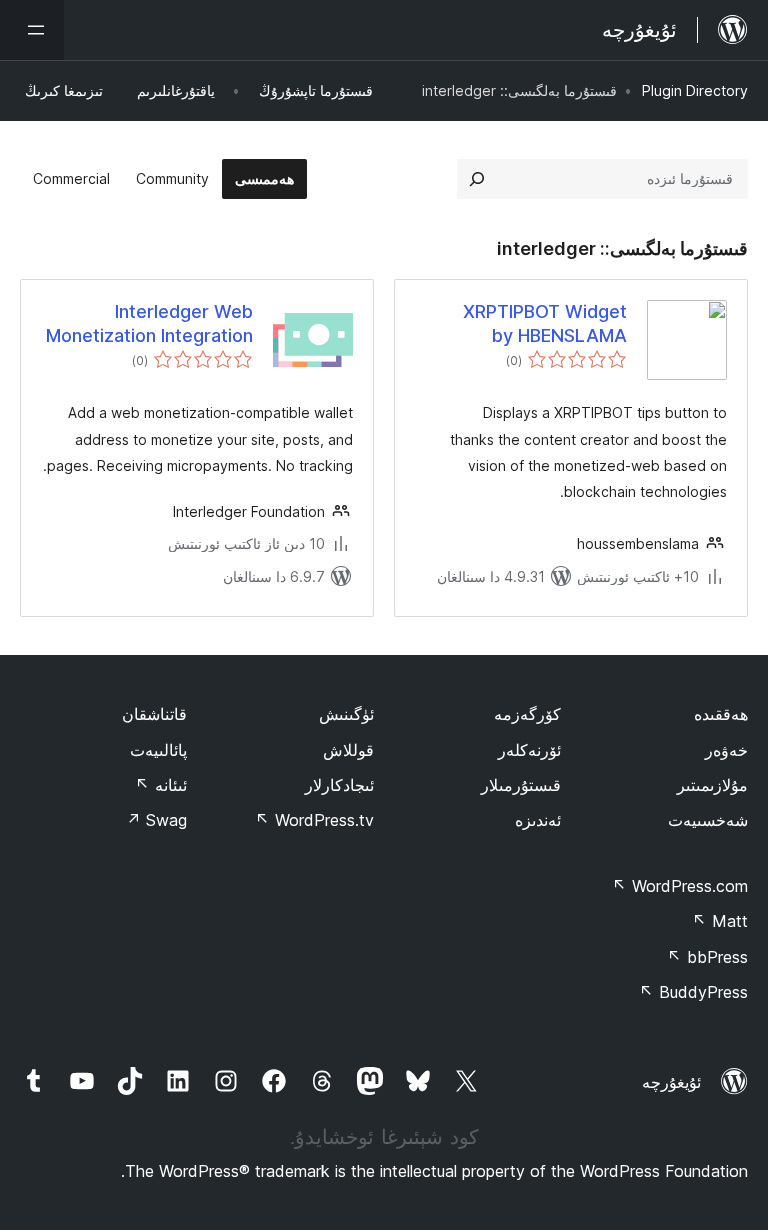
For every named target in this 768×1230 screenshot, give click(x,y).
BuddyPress (693, 992)
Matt (720, 921)
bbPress (707, 957)
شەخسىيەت (708, 820)
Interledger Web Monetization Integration (149, 323)
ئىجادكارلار (339, 785)
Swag (156, 820)
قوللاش (348, 750)
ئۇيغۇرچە (671, 1082)
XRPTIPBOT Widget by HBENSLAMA (545, 323)
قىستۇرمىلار (521, 785)
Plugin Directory (695, 90)
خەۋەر (726, 750)
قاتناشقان (154, 714)
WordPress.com (680, 886)
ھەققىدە (721, 714)
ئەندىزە (538, 820)
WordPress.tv (314, 820)
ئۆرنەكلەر (529, 750)
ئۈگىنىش (346, 714)
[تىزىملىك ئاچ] (32, 30)
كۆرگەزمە (527, 714)
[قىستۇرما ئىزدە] (477, 179)
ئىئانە (161, 785)
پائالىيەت (158, 750)
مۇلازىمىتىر (712, 785)
